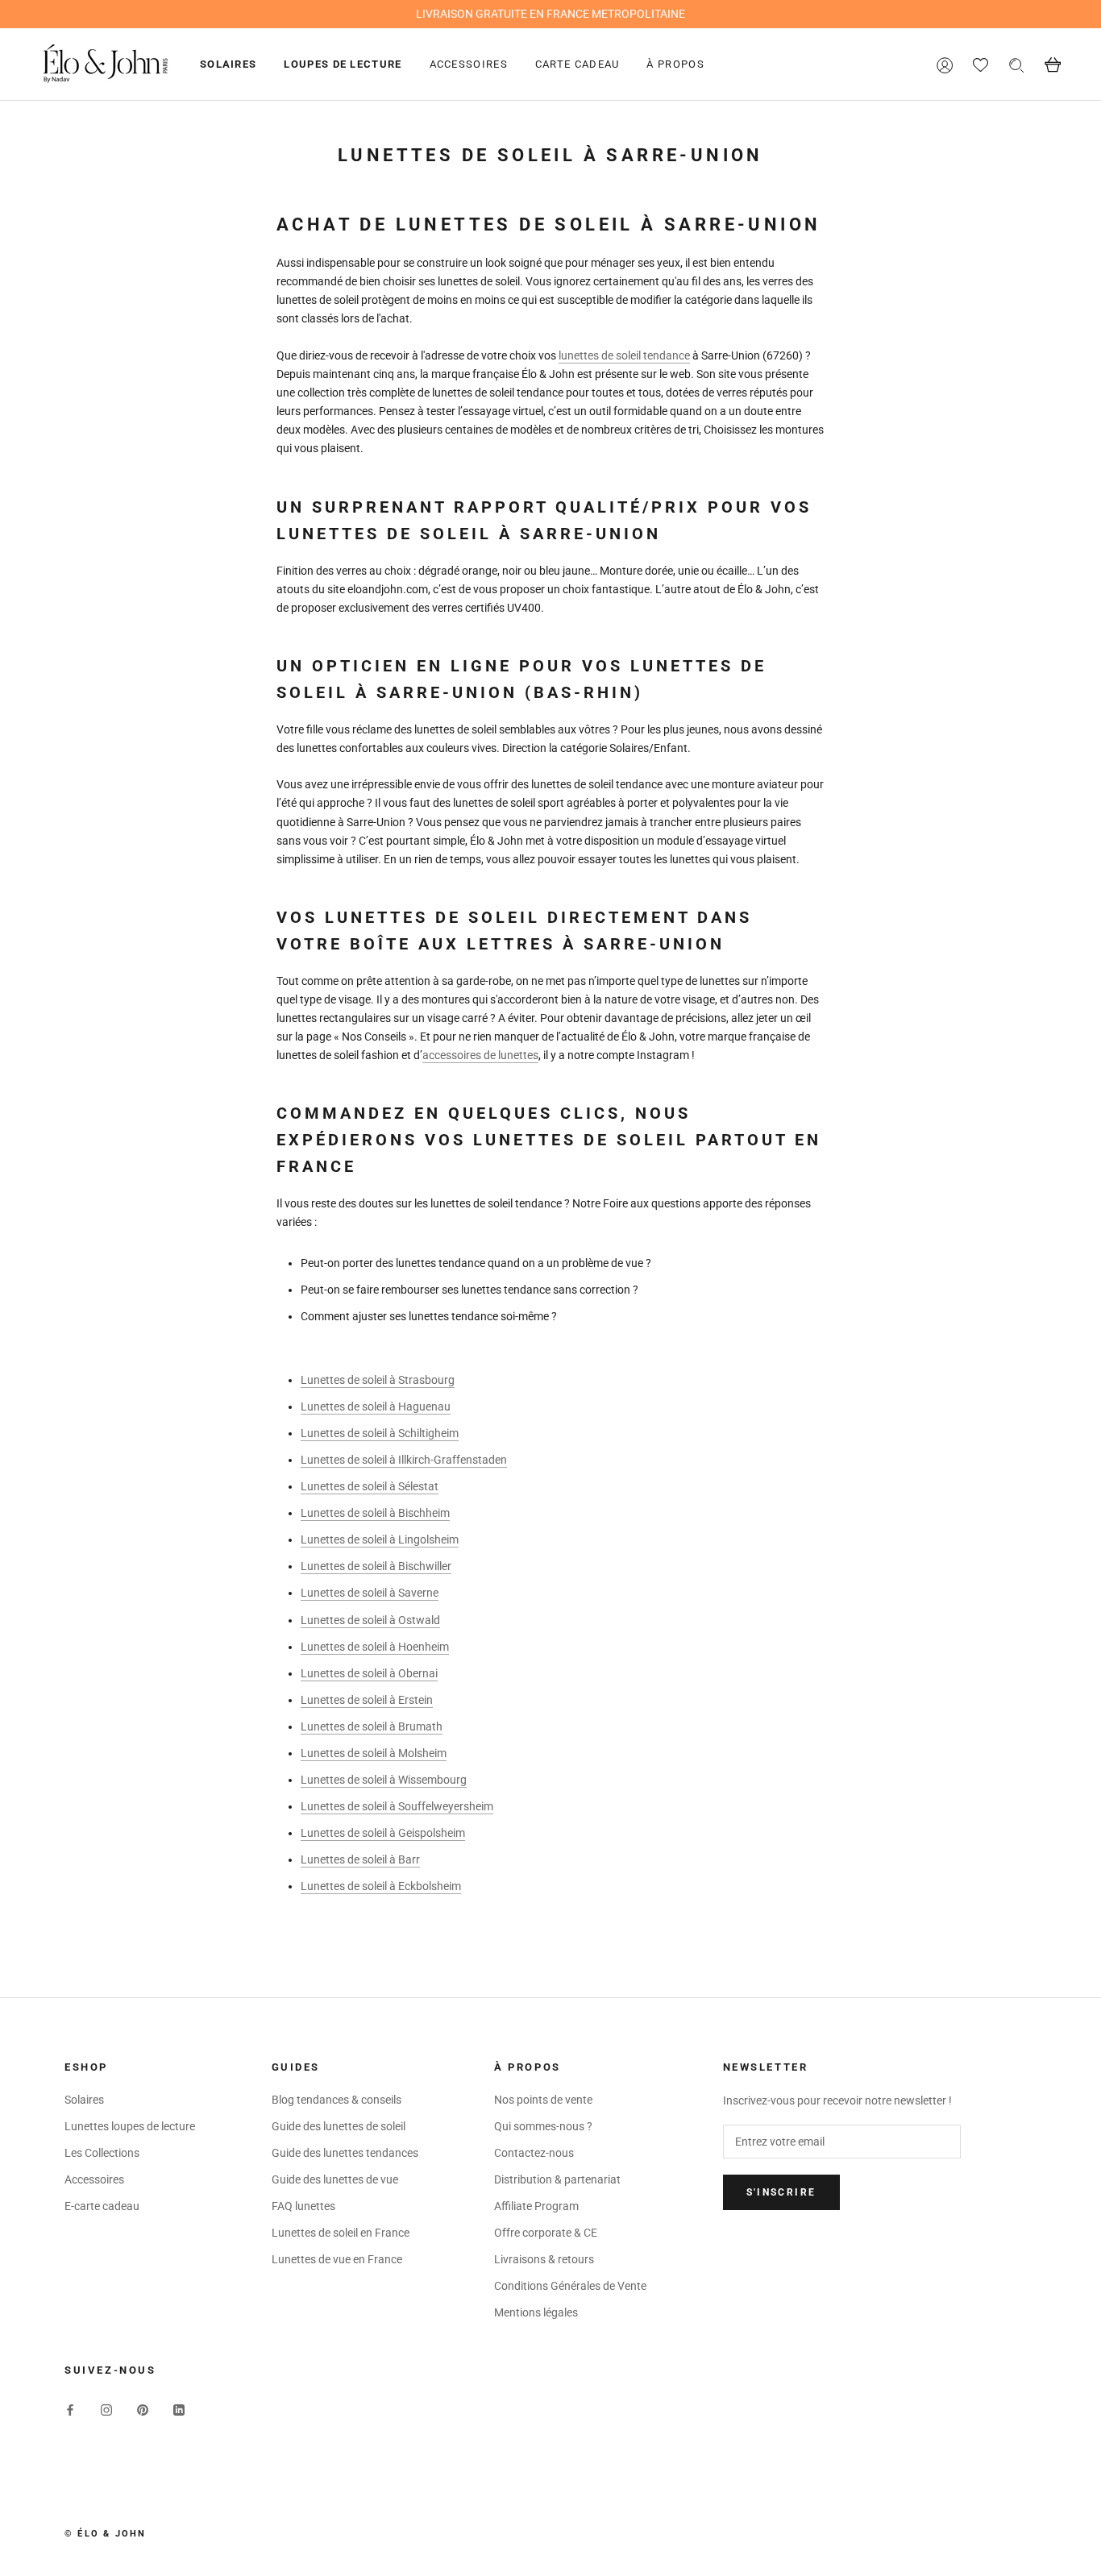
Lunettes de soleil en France (341, 2233)
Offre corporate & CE (546, 2233)
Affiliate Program (536, 2206)
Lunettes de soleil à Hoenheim (375, 1647)
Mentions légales (536, 2312)
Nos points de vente (543, 2100)
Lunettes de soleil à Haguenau (376, 1406)
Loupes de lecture (343, 64)
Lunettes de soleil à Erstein (367, 1700)
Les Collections (102, 2153)
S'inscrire (781, 2192)
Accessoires (469, 64)
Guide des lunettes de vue (335, 2179)
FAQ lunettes (303, 2206)
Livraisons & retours (544, 2259)
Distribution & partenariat (557, 2179)
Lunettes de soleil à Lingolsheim (380, 1539)
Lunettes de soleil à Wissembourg (384, 1780)
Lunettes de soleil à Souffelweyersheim (397, 1806)
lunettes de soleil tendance (624, 355)
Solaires (228, 64)
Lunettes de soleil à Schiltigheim (380, 1433)
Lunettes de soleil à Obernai (369, 1673)
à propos (675, 64)
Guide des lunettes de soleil (339, 2126)
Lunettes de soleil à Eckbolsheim (381, 1886)
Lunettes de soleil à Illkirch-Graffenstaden (404, 1460)
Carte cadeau (578, 64)
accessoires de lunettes (480, 1055)
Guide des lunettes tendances (345, 2153)
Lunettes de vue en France (337, 2259)
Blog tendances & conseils (337, 2100)
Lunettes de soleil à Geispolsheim (383, 1833)
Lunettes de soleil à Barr (360, 1859)
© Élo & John (105, 2534)
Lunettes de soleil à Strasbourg (378, 1380)
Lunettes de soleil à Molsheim (374, 1753)
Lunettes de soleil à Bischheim (375, 1513)
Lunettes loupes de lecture (130, 2126)
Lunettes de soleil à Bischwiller (376, 1566)
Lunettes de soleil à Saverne (370, 1593)
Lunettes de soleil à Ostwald (370, 1620)
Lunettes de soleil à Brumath (372, 1726)
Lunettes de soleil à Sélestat (370, 1486)
